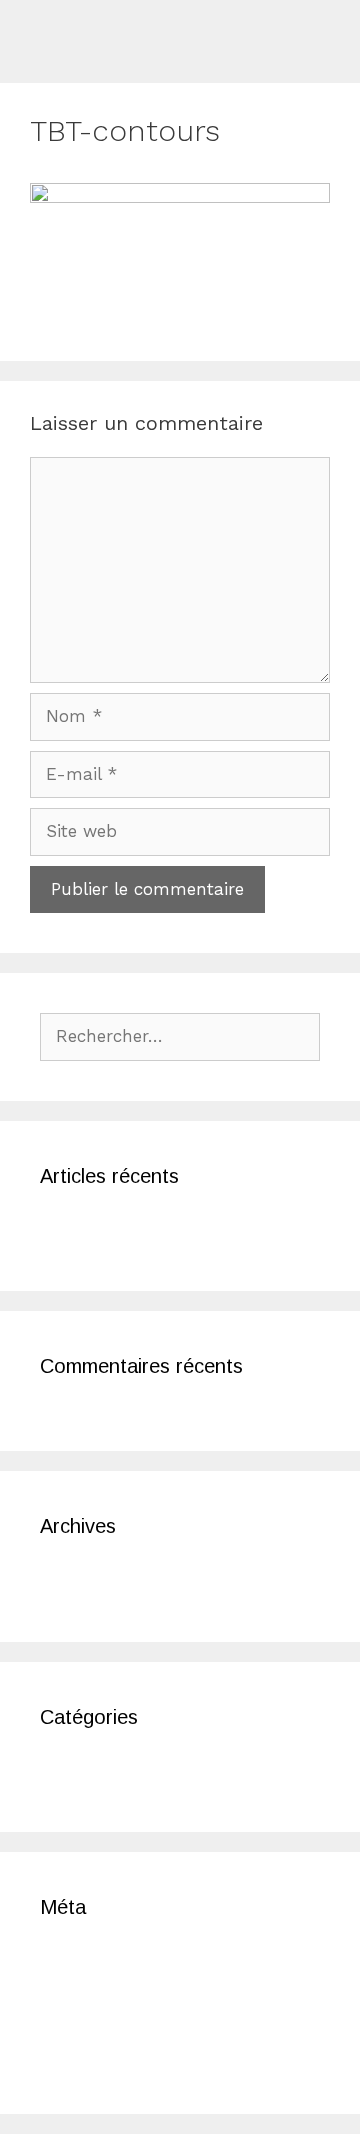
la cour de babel (108, 1233)
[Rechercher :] (180, 1036)
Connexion (83, 1964)
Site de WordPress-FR (130, 2056)
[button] (336, 26)
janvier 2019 (88, 1583)
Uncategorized (99, 1774)
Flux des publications (128, 1995)
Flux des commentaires (136, 2025)
